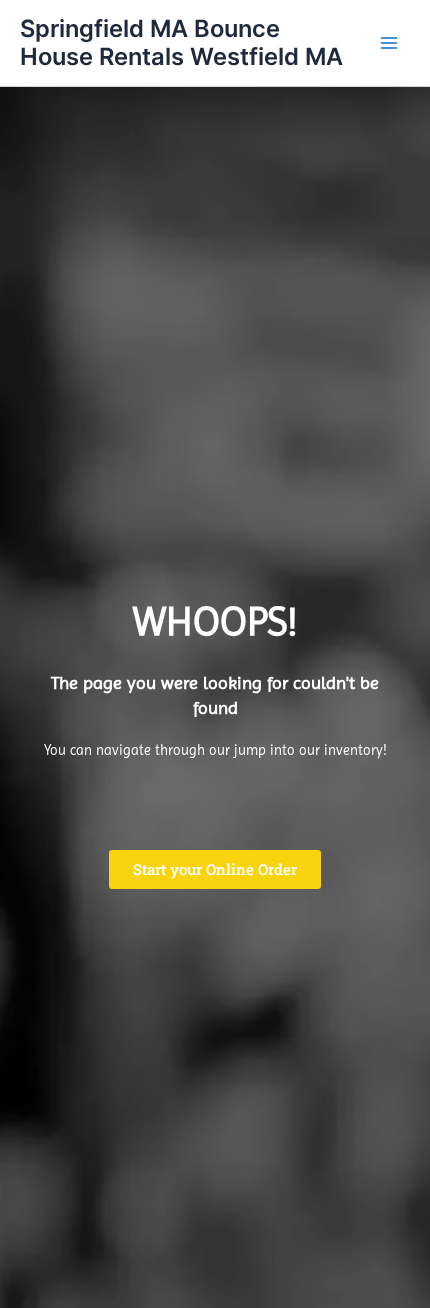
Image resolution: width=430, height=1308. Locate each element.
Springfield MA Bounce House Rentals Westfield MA (181, 42)
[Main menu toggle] (389, 43)
